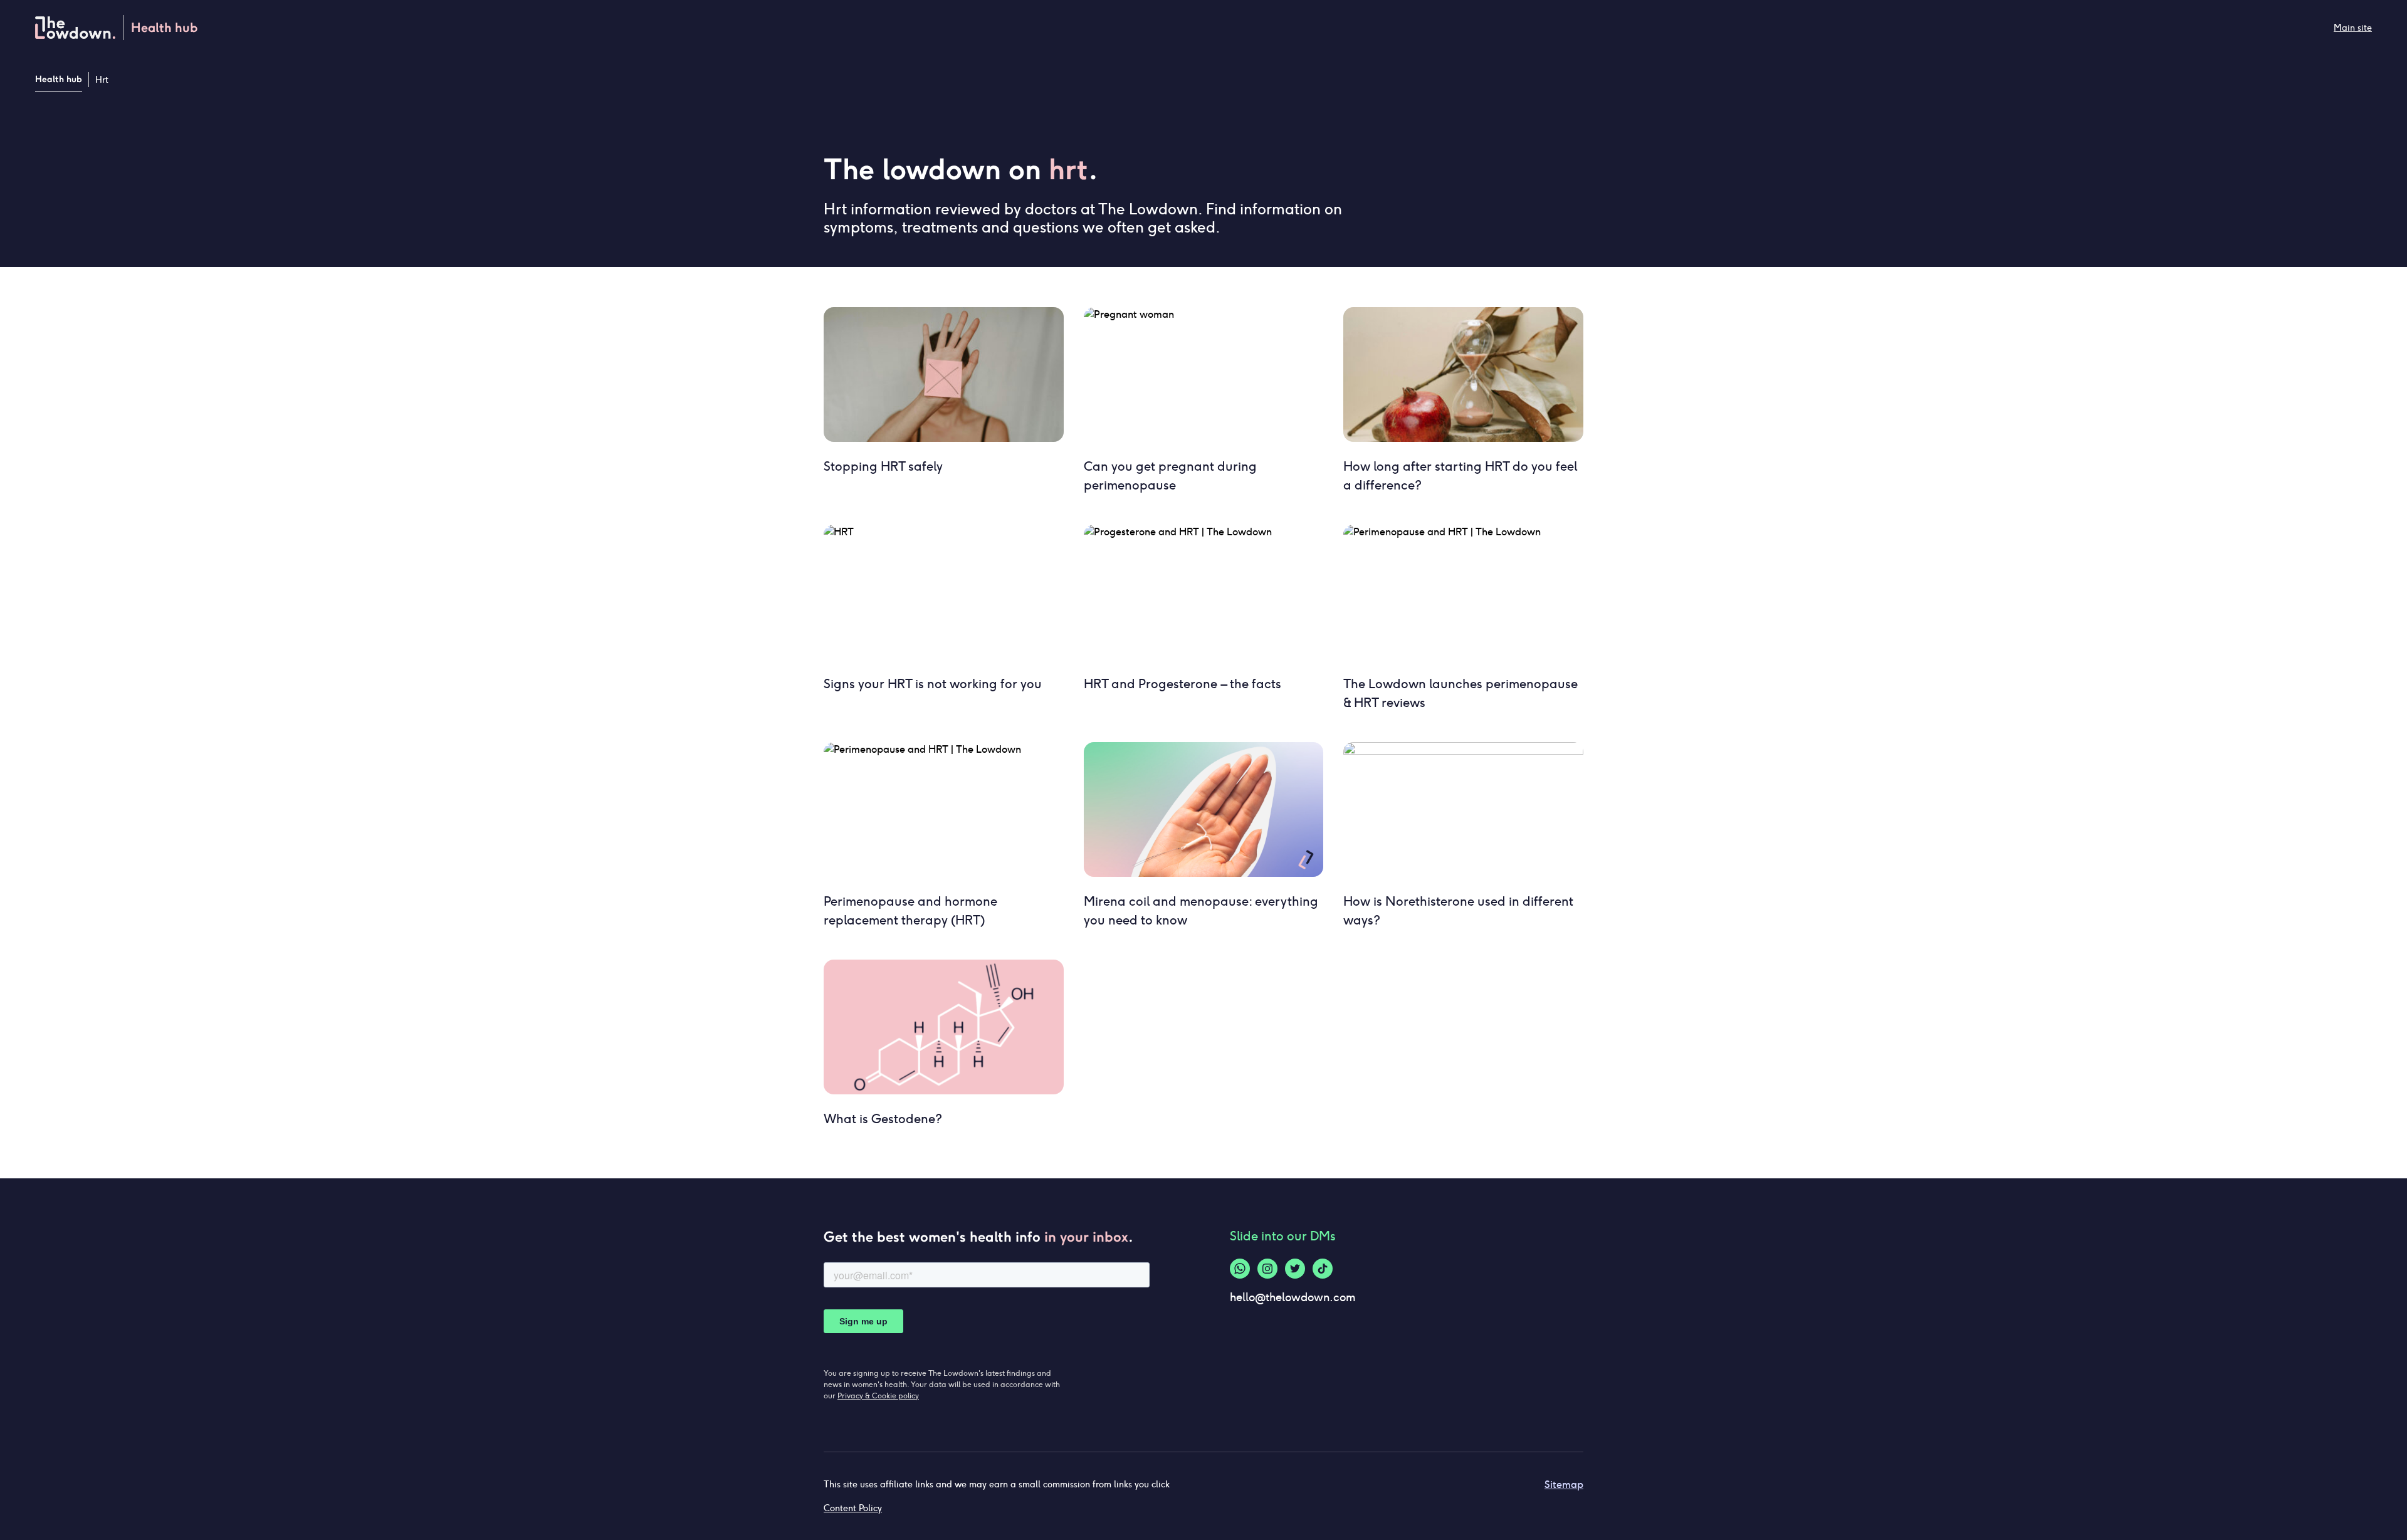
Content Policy (853, 1508)
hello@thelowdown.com (1293, 1297)
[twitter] (1295, 1269)
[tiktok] (1323, 1269)
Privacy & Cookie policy (878, 1396)
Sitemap (1564, 1485)
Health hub (59, 79)
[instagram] (1267, 1269)
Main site (2353, 28)
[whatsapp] (1240, 1269)
